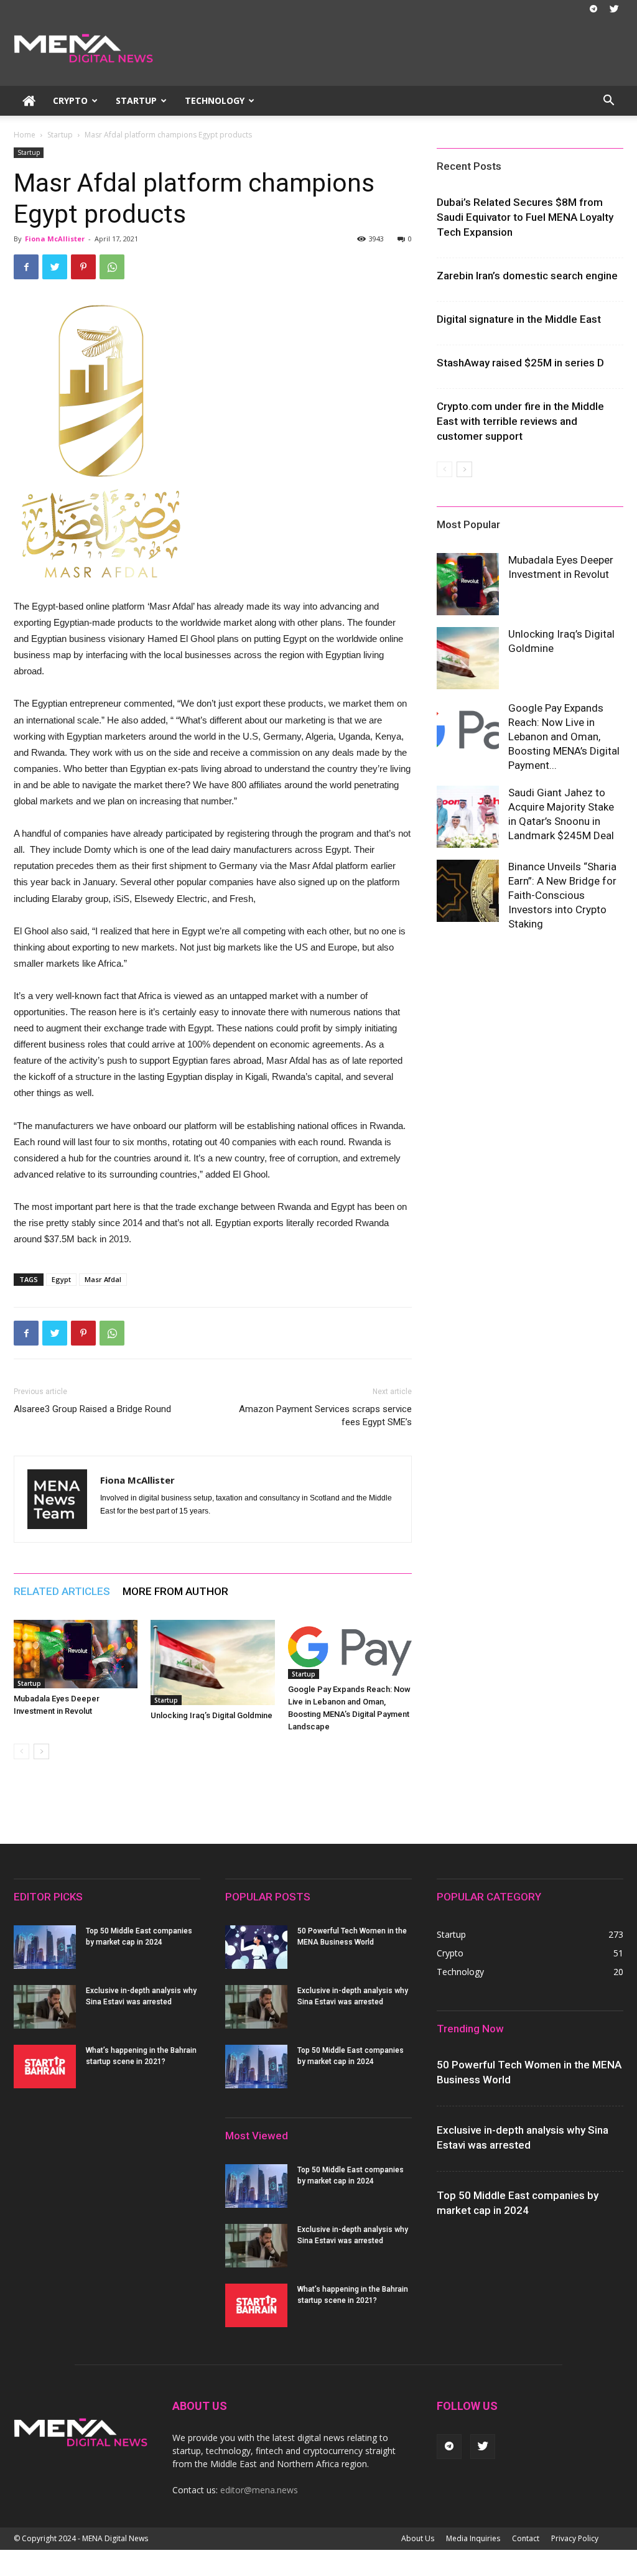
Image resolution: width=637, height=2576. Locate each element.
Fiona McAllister (55, 239)
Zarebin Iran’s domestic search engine (527, 276)
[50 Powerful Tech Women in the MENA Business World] (256, 1947)
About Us (418, 2538)
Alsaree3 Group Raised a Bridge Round (92, 1409)
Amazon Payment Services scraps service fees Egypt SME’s (325, 1416)
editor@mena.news (259, 2490)
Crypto (70, 100)
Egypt (61, 1279)
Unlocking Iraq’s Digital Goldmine (212, 1715)
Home (25, 135)
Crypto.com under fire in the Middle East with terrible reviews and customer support (520, 421)
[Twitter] (614, 9)
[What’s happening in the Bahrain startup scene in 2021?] (45, 2067)
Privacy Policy (575, 2538)
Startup (136, 100)
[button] (608, 102)
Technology (215, 100)
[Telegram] (593, 9)
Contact (526, 2538)
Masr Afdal (103, 1279)
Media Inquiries (473, 2538)
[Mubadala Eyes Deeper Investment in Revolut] (76, 1654)
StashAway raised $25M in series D (520, 363)
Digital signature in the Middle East (519, 319)
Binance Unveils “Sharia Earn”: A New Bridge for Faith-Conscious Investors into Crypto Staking (562, 895)
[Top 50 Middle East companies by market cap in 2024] (45, 1947)
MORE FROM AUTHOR (175, 1591)
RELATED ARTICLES (62, 1591)
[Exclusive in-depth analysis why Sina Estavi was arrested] (45, 2007)
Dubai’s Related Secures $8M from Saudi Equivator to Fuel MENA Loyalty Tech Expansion (525, 217)
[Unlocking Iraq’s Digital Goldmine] (212, 1662)
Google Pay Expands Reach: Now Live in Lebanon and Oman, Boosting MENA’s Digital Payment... (564, 737)
